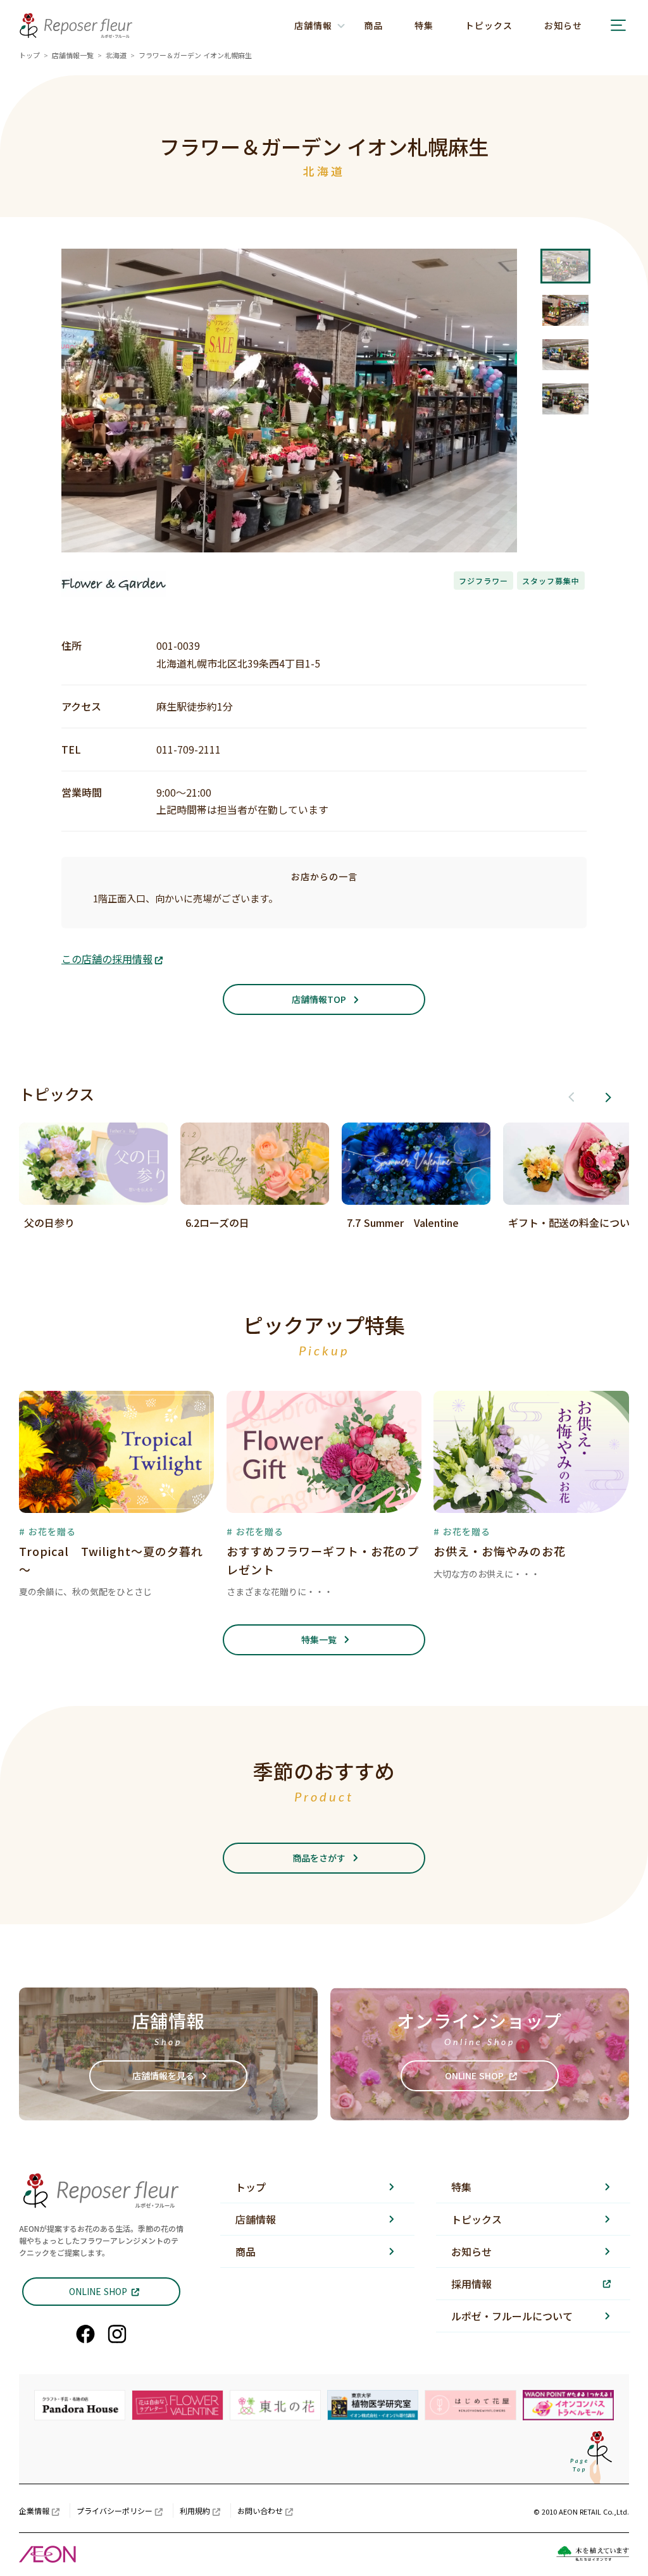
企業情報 (34, 2511)
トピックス (489, 25)
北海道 (116, 55)
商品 (373, 25)
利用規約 (195, 2511)
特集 (424, 25)
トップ (29, 55)
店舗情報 (256, 2219)
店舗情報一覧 (73, 55)
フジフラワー (483, 581)
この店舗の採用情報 (107, 959)
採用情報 (471, 2284)
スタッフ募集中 (551, 581)
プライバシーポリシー (115, 2511)
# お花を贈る (47, 1531)
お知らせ (563, 25)
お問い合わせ (260, 2511)
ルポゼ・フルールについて (512, 2316)
